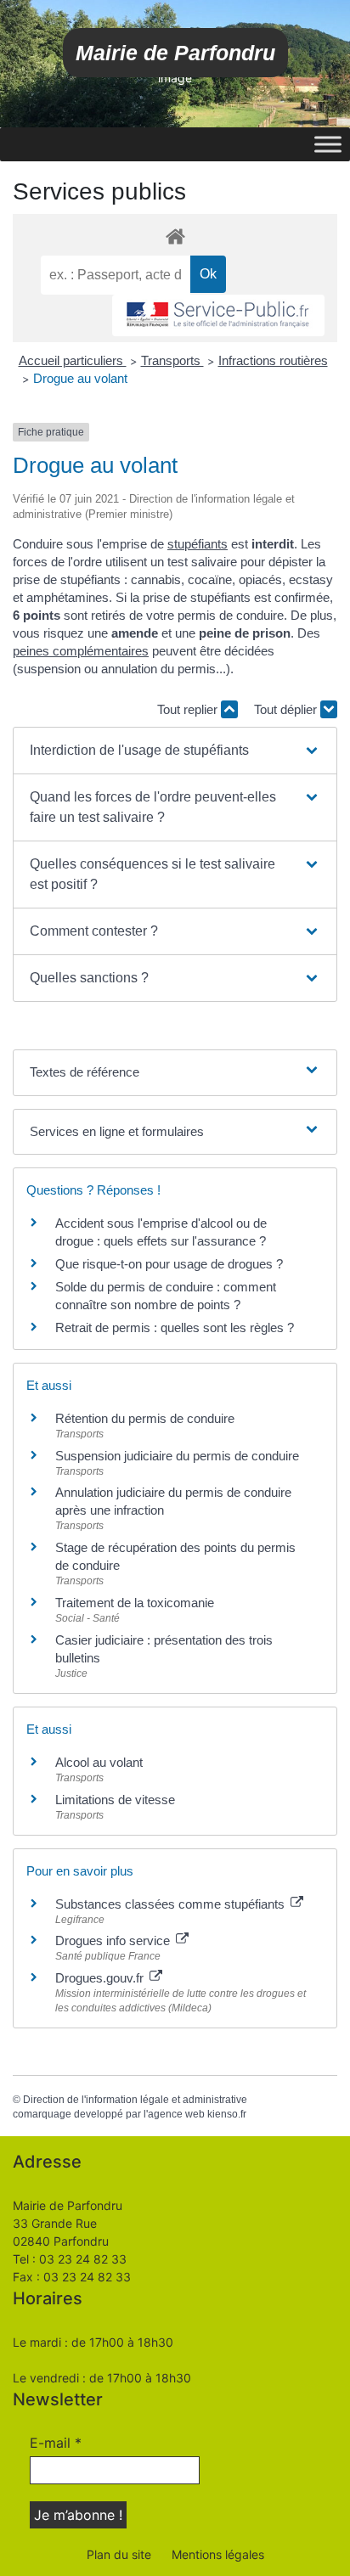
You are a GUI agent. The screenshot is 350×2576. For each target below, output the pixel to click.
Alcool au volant (99, 1762)
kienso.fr (227, 2114)
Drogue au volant (80, 378)
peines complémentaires (81, 651)
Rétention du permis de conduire (145, 1418)
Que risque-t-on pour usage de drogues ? (169, 1264)
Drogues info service (114, 1940)
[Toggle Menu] (328, 144)
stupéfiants (198, 544)
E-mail (56, 2443)
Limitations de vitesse (115, 1800)
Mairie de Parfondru (175, 53)
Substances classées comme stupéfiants (172, 1904)
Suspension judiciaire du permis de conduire (177, 1456)
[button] (175, 751)
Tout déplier (287, 709)
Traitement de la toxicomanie (135, 1603)
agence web (176, 2114)
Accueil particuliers (73, 360)
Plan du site (119, 2554)
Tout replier (189, 709)
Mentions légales (218, 2554)
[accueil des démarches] (175, 236)
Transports (172, 360)
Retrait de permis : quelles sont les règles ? (175, 1327)
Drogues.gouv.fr (101, 1978)
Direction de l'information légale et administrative (135, 2100)
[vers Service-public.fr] (218, 315)
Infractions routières (273, 360)
